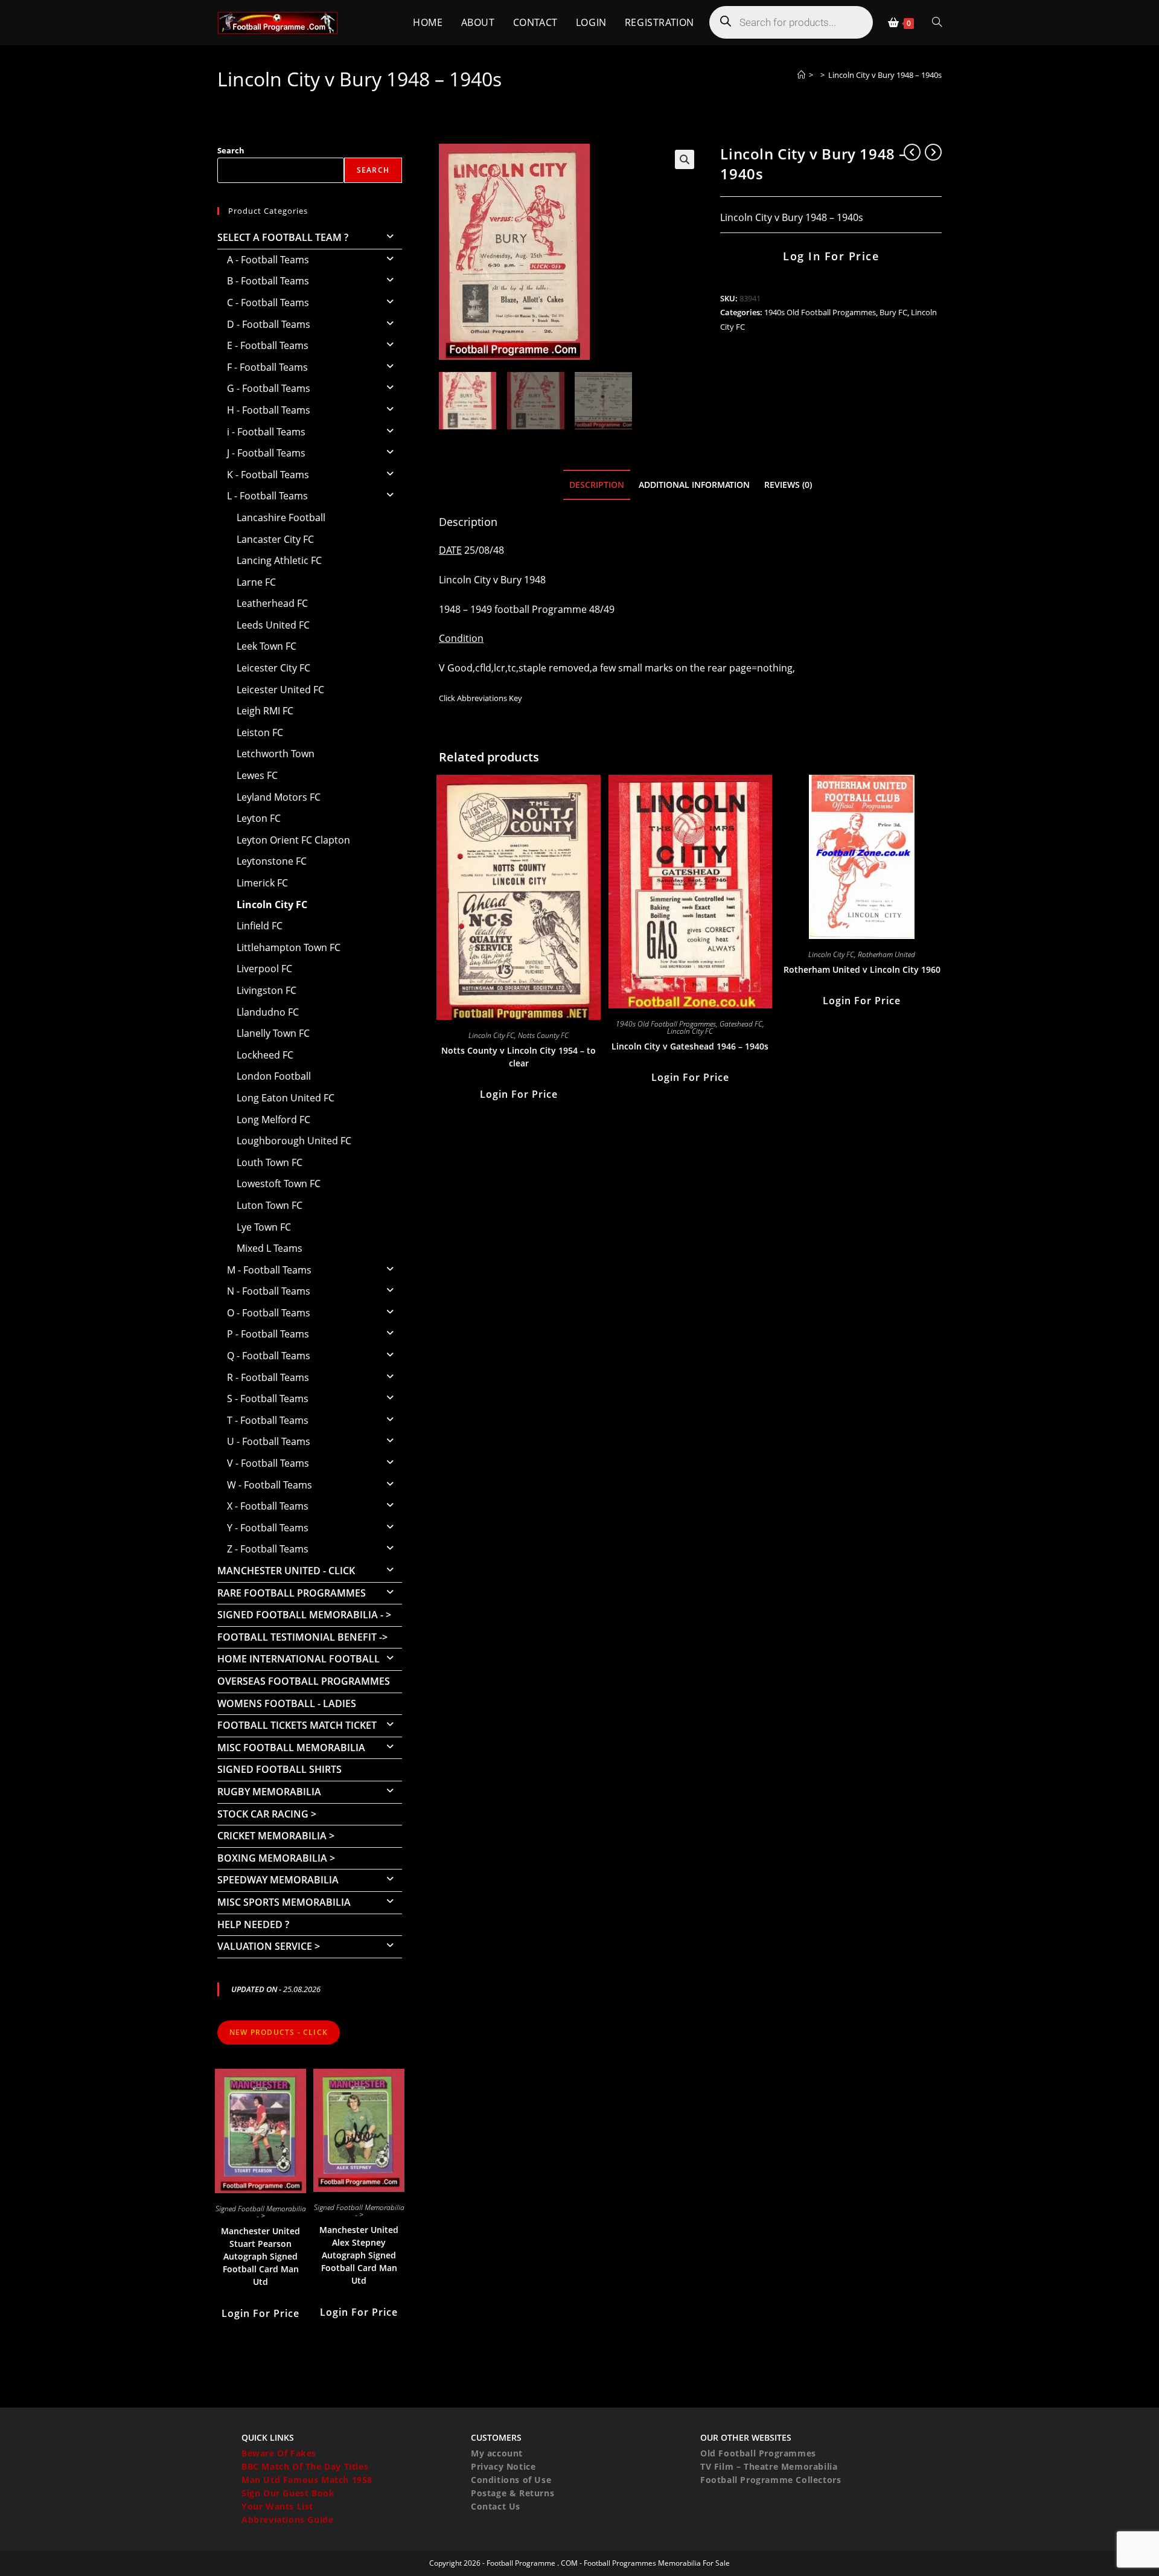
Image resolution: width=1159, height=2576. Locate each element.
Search (231, 150)
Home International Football (299, 1659)
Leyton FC (259, 818)
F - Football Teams (267, 367)
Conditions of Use (511, 2480)
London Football (274, 1076)
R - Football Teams (268, 1377)
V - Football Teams (268, 1463)
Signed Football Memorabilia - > (304, 1615)
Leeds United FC (273, 625)
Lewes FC (257, 775)
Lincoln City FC (491, 1035)
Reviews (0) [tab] (788, 485)
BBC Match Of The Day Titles (305, 2466)
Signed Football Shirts (279, 1769)
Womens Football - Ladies (287, 1703)
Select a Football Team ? (283, 237)
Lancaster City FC (275, 539)
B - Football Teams (268, 281)
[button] (685, 159)
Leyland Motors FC (279, 797)
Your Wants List (277, 2506)
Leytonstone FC (272, 861)
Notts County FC (543, 1035)
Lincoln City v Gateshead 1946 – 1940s (690, 1046)
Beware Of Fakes (279, 2453)
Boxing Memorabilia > (276, 1858)
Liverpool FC (264, 969)
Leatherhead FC (272, 603)
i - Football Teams (266, 432)
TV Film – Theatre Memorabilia (769, 2466)
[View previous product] (912, 152)
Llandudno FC (268, 1012)
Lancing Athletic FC (279, 560)
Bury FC (893, 312)
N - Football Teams (269, 1291)
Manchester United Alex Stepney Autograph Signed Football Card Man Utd (359, 2255)
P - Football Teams (268, 1334)
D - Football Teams (269, 324)
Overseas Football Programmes (304, 1681)
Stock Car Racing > (267, 1814)
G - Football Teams (269, 388)
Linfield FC (260, 926)
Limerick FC (262, 883)
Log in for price (831, 256)
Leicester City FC (273, 668)
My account (497, 2453)
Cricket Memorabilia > (276, 1836)
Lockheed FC (265, 1055)
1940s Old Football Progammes (820, 312)
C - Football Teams (268, 303)
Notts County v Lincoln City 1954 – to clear (519, 1057)
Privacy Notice (503, 2466)
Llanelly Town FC (273, 1033)
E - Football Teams (268, 345)
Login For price (519, 1094)
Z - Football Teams (268, 1549)
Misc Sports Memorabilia (284, 1902)
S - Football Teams (268, 1399)
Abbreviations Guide (287, 2520)
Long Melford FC (273, 1120)
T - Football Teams (268, 1420)
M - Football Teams (269, 1270)
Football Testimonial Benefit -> (302, 1637)
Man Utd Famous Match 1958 (307, 2480)
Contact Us (496, 2506)
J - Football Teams (266, 453)
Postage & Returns (512, 2493)
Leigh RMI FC (265, 711)
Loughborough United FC (294, 1141)
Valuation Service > (269, 1946)
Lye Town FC (264, 1227)
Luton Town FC (270, 1205)
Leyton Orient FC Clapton (293, 840)
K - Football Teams (268, 475)
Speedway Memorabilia (278, 1880)
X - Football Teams (268, 1506)
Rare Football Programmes (292, 1593)
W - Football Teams (270, 1485)
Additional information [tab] (694, 485)
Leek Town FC (267, 646)
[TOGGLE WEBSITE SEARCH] (937, 23)
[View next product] (933, 152)
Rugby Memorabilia (269, 1792)
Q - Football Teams (269, 1356)
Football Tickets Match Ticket (297, 1725)
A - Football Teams (268, 260)
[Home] (801, 75)
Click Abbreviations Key (481, 698)
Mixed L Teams (270, 1248)
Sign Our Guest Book (288, 2493)
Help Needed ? (253, 1924)
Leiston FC (260, 732)
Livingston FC (267, 990)
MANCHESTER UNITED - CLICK (286, 1571)
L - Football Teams (267, 496)
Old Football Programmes (758, 2453)
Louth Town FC (270, 1162)
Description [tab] (597, 485)
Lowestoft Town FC (279, 1184)
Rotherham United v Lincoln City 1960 (862, 969)
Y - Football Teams (268, 1528)
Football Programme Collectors (771, 2480)
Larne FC (256, 582)
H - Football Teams (269, 410)
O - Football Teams (269, 1313)
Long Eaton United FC (286, 1098)
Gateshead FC (741, 1024)
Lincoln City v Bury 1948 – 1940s (885, 75)
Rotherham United (886, 954)
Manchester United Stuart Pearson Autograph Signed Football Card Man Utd (260, 2256)
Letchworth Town (276, 754)
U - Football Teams (269, 1441)
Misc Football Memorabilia (291, 1748)
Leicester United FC (280, 690)
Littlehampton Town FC (289, 947)
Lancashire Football (281, 517)
